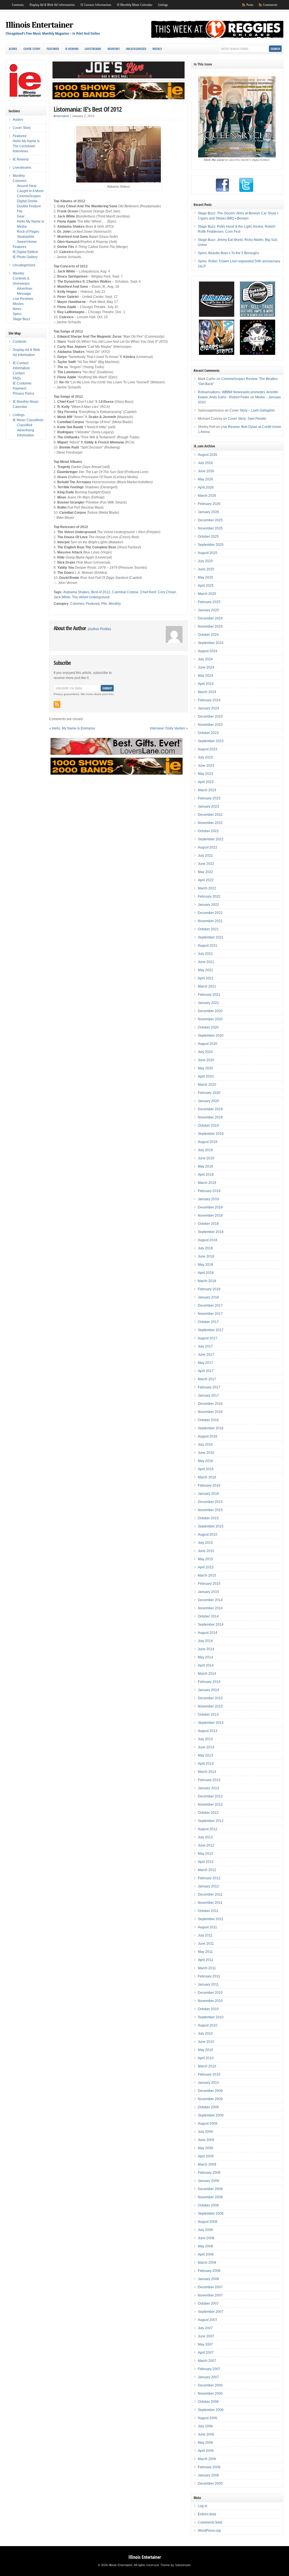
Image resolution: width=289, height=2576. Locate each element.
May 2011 (205, 1952)
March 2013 (207, 1772)
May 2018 (205, 1265)
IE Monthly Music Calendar (135, 5)
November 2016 (210, 1412)
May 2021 (205, 970)
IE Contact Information (96, 5)
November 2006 (210, 2393)
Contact (19, 373)
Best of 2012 (101, 592)
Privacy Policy (23, 394)
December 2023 (210, 716)
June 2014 (206, 1649)
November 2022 (210, 823)
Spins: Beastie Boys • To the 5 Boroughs (228, 253)
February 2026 (209, 504)
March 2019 (207, 1183)
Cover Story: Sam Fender (247, 419)
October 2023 (208, 733)
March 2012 (207, 1870)
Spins (17, 314)
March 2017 (207, 1379)
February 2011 (209, 1976)
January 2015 (208, 1592)
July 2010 (205, 2034)
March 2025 (207, 594)
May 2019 (205, 1166)
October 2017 (208, 1322)
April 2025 (206, 586)
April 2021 (206, 978)
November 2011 (210, 1903)
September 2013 (211, 1723)
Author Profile (99, 629)
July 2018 (205, 1248)
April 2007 (206, 2353)
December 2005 (210, 2483)
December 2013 (210, 1698)
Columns (77, 604)
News (17, 309)
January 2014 (208, 1690)
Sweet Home (27, 242)
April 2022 (206, 880)
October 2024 (208, 635)
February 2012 (209, 1878)
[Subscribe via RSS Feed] (57, 704)
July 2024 (205, 659)
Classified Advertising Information (26, 430)
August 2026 (208, 455)
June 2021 (206, 962)
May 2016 (205, 1461)
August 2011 (207, 1927)
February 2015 (209, 1584)
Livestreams (93, 49)
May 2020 (205, 1068)
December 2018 (210, 1207)
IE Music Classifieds (28, 420)
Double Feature (29, 206)
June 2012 (206, 1845)
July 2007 (205, 2328)
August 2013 (208, 1731)
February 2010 (209, 2074)
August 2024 (208, 651)
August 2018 (208, 1240)
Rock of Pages (28, 232)
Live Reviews (23, 299)
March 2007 (207, 2361)
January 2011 (208, 1984)
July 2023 (205, 757)
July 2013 (205, 1739)
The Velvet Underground (91, 597)
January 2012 (208, 1886)
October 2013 (208, 1715)
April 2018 (206, 1273)
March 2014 (207, 1674)
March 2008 (207, 2263)
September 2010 (211, 2017)
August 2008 (208, 2222)
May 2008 (205, 2246)
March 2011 (207, 1968)
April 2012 (206, 1862)
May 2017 (205, 1363)
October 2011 (208, 1911)
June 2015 (206, 1551)
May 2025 (205, 577)
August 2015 (208, 1535)
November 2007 (210, 2295)
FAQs (17, 378)
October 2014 (208, 1616)
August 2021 (208, 946)
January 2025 (208, 610)
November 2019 (210, 1117)
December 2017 (210, 1305)
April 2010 (206, 2058)
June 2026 (206, 471)
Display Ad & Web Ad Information (52, 5)
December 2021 (210, 913)
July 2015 (205, 1543)
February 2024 (209, 700)
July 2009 (205, 2132)
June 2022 (206, 864)
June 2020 (206, 1060)
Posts (250, 5)
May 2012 (205, 1854)
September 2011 (211, 1919)
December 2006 (210, 2385)
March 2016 (207, 1477)
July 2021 (205, 954)
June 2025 (206, 569)
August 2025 (208, 553)
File (104, 604)
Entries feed (207, 2514)
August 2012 (208, 1829)
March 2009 (207, 2164)
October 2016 (208, 1420)
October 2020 (208, 1027)
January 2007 (208, 2377)
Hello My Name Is (26, 141)
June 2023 (206, 766)
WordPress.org (209, 2531)
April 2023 (206, 782)
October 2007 (208, 2304)
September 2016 (211, 1428)
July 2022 (205, 856)
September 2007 (211, 2312)
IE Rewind (72, 49)
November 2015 (210, 1510)
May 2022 (205, 872)
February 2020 (209, 1093)
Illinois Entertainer (39, 25)
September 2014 (211, 1625)
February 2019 (209, 1191)
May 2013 (205, 1755)
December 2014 (210, 1600)
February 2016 (209, 1485)
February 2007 (209, 2369)
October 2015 (208, 1518)
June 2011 (206, 1944)
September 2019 (211, 1134)
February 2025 (209, 602)
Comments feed (210, 2522)
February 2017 (209, 1387)
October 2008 (208, 2205)
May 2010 (205, 2050)
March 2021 (207, 986)
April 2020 (206, 1076)
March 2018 (207, 1281)
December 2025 (210, 520)
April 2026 (206, 487)
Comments (270, 5)
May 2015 (205, 1559)
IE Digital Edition (25, 252)
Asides (13, 49)
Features (19, 247)
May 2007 (205, 2344)
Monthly (114, 49)
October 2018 (208, 1224)
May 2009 (205, 2148)
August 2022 (208, 847)
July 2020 (205, 1052)
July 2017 (205, 1346)
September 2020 (211, 1036)
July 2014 (205, 1641)
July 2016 (205, 1445)
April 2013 (206, 1764)
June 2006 (206, 2434)
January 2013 (208, 1788)
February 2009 (209, 2173)
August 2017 (208, 1338)
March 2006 (207, 2459)
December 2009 (210, 2091)
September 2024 (211, 643)
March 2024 (207, 692)
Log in (203, 2506)
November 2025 (210, 528)
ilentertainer (62, 116)
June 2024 (206, 667)
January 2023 (208, 806)
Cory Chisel (167, 592)
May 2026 (205, 479)
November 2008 (210, 2197)
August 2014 (208, 1633)
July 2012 (205, 1837)
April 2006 (206, 2451)
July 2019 (205, 1150)
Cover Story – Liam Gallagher (252, 410)
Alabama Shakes (76, 592)
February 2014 (209, 1682)
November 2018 (210, 1216)
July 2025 (205, 561)
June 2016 (206, 1453)
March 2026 (207, 496)
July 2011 (205, 1935)
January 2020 (208, 1101)
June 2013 (206, 1747)
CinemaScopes (29, 196)
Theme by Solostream (175, 2565)
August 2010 (208, 2025)
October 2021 (208, 929)
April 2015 (206, 1567)
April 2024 (206, 684)
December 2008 (210, 2189)
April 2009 (206, 2156)
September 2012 (211, 1821)
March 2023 (207, 790)
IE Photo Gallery (25, 257)
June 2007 (206, 2336)
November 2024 (210, 627)
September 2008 (211, 2214)
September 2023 (211, 741)
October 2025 (208, 537)
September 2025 (211, 545)
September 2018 (211, 1232)
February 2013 (209, 1780)
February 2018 (209, 1289)
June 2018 (206, 1256)
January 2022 (208, 905)
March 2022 (207, 888)
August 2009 (208, 2124)
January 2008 (208, 2279)
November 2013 (210, 1706)
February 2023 (209, 798)
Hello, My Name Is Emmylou (74, 728)
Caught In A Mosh (30, 191)
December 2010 (210, 1993)
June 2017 (206, 1355)
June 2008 (206, 2238)
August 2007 (208, 2320)
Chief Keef (148, 592)
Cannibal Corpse (125, 592)
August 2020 (208, 1044)
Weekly (157, 49)
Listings (163, 5)
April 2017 (206, 1371)
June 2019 (206, 1158)
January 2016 (208, 1494)
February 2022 (209, 896)
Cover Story (32, 49)
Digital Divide (27, 201)
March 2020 (207, 1085)
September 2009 (211, 2115)
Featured (53, 49)
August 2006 (208, 2418)
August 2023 (208, 749)
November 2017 (210, 1314)
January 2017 (208, 1395)
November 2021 (210, 921)
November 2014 (210, 1608)
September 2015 (211, 1526)
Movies (18, 304)
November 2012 (210, 1804)
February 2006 (209, 2467)
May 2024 (205, 676)
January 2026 (208, 512)
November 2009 (210, 2099)
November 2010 (210, 2001)
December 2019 (210, 1109)
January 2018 (208, 1297)
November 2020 (210, 1019)
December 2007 (210, 2287)
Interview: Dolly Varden (168, 728)
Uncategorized (136, 49)
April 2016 (206, 1469)
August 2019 (208, 1142)
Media (22, 227)
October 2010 (208, 2009)
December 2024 (210, 618)
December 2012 (210, 1796)
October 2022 (208, 831)
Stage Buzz (21, 319)
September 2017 (211, 1330)
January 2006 (208, 2475)
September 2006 (211, 2410)
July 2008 (205, 2230)
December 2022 (210, 815)
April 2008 (206, 2254)
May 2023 (205, 774)
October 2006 (208, 2402)
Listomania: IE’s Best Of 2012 (88, 109)
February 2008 (209, 2271)
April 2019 (206, 1175)
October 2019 (208, 1126)
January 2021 (208, 1003)
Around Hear (27, 186)
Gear (21, 216)
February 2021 (209, 995)
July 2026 (205, 463)
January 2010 (208, 2083)
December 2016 (210, 1404)
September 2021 (211, 937)
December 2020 (210, 1011)
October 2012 (208, 1813)
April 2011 (206, 1960)
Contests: (18, 5)
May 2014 (205, 1657)
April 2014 (206, 1665)
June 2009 (206, 2140)
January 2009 (208, 2181)
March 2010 (207, 2066)
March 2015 (207, 1575)
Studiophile (26, 237)
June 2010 (206, 2042)
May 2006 (205, 2443)
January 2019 (208, 1199)
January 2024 (208, 708)
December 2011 (210, 1894)
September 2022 (211, 839)
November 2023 (210, 725)
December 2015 (210, 1502)
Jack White (62, 597)
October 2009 (208, 2107)
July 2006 (205, 2426)
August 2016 (208, 1436)
